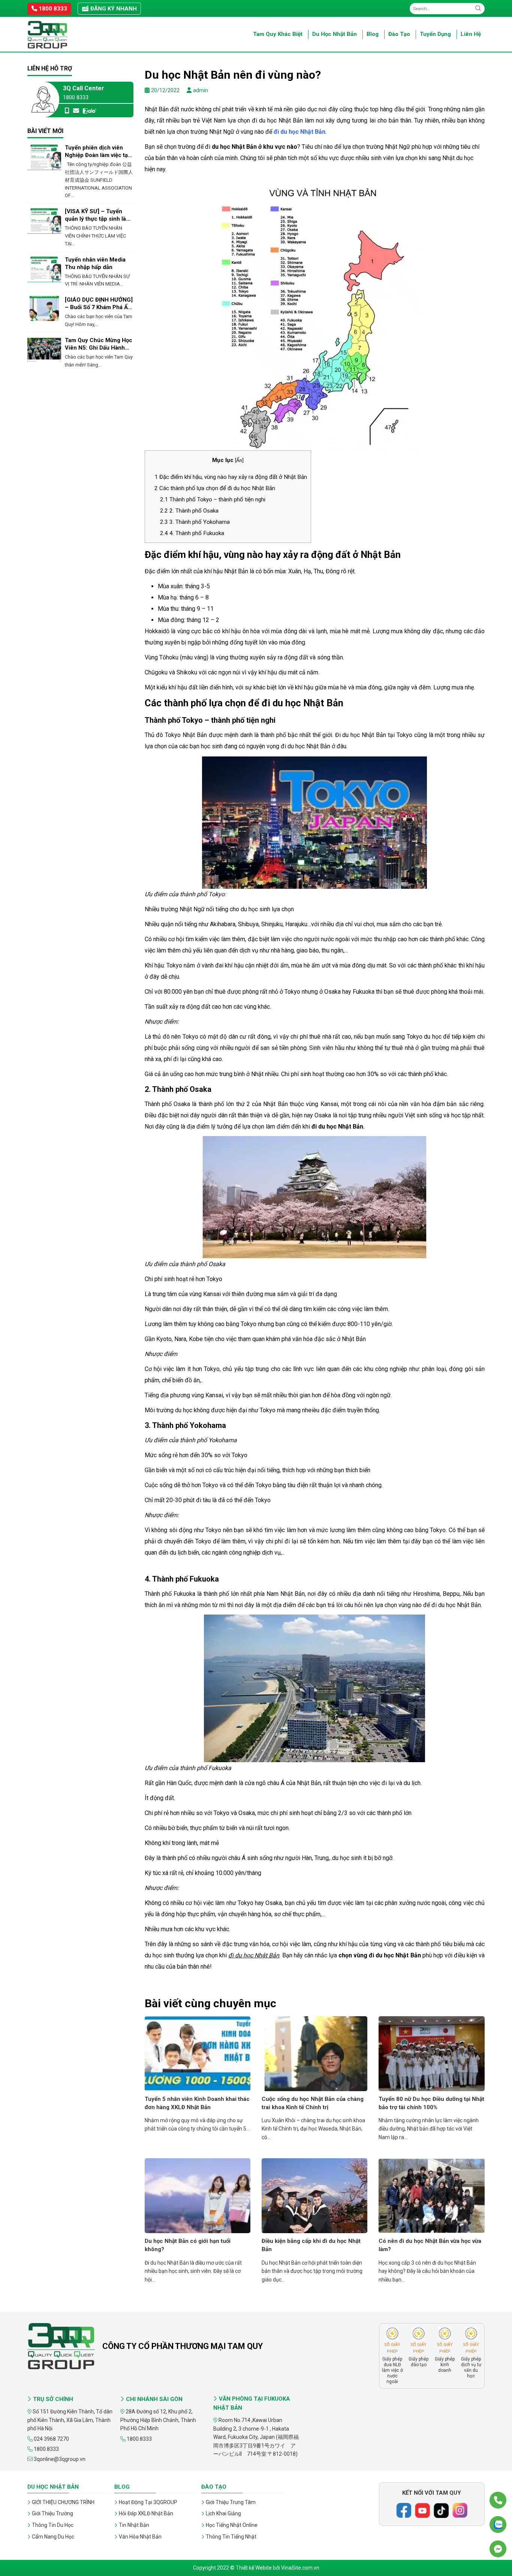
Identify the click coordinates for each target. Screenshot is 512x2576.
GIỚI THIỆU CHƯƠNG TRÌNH (63, 2502)
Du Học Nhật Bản (335, 34)
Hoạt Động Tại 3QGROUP (148, 2502)
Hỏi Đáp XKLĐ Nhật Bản (146, 2513)
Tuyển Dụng (435, 34)
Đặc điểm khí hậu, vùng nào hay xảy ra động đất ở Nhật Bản (231, 477)
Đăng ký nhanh (113, 9)
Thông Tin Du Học (53, 2525)
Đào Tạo (399, 34)
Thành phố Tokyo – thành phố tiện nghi (213, 499)
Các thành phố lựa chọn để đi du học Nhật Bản (215, 488)
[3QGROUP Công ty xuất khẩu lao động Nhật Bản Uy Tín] (65, 35)
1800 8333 (52, 9)
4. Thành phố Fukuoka (192, 533)
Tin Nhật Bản (134, 2525)
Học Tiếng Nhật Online (232, 2525)
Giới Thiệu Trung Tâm (231, 2502)
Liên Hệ (471, 34)
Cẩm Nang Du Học (53, 2537)
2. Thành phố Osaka (189, 511)
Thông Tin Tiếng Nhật (231, 2537)
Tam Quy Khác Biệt (278, 34)
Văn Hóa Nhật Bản (140, 2537)
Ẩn (239, 460)
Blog (373, 34)
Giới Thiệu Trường (52, 2513)
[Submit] (478, 8)
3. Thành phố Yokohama (195, 522)
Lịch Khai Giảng (223, 2513)
